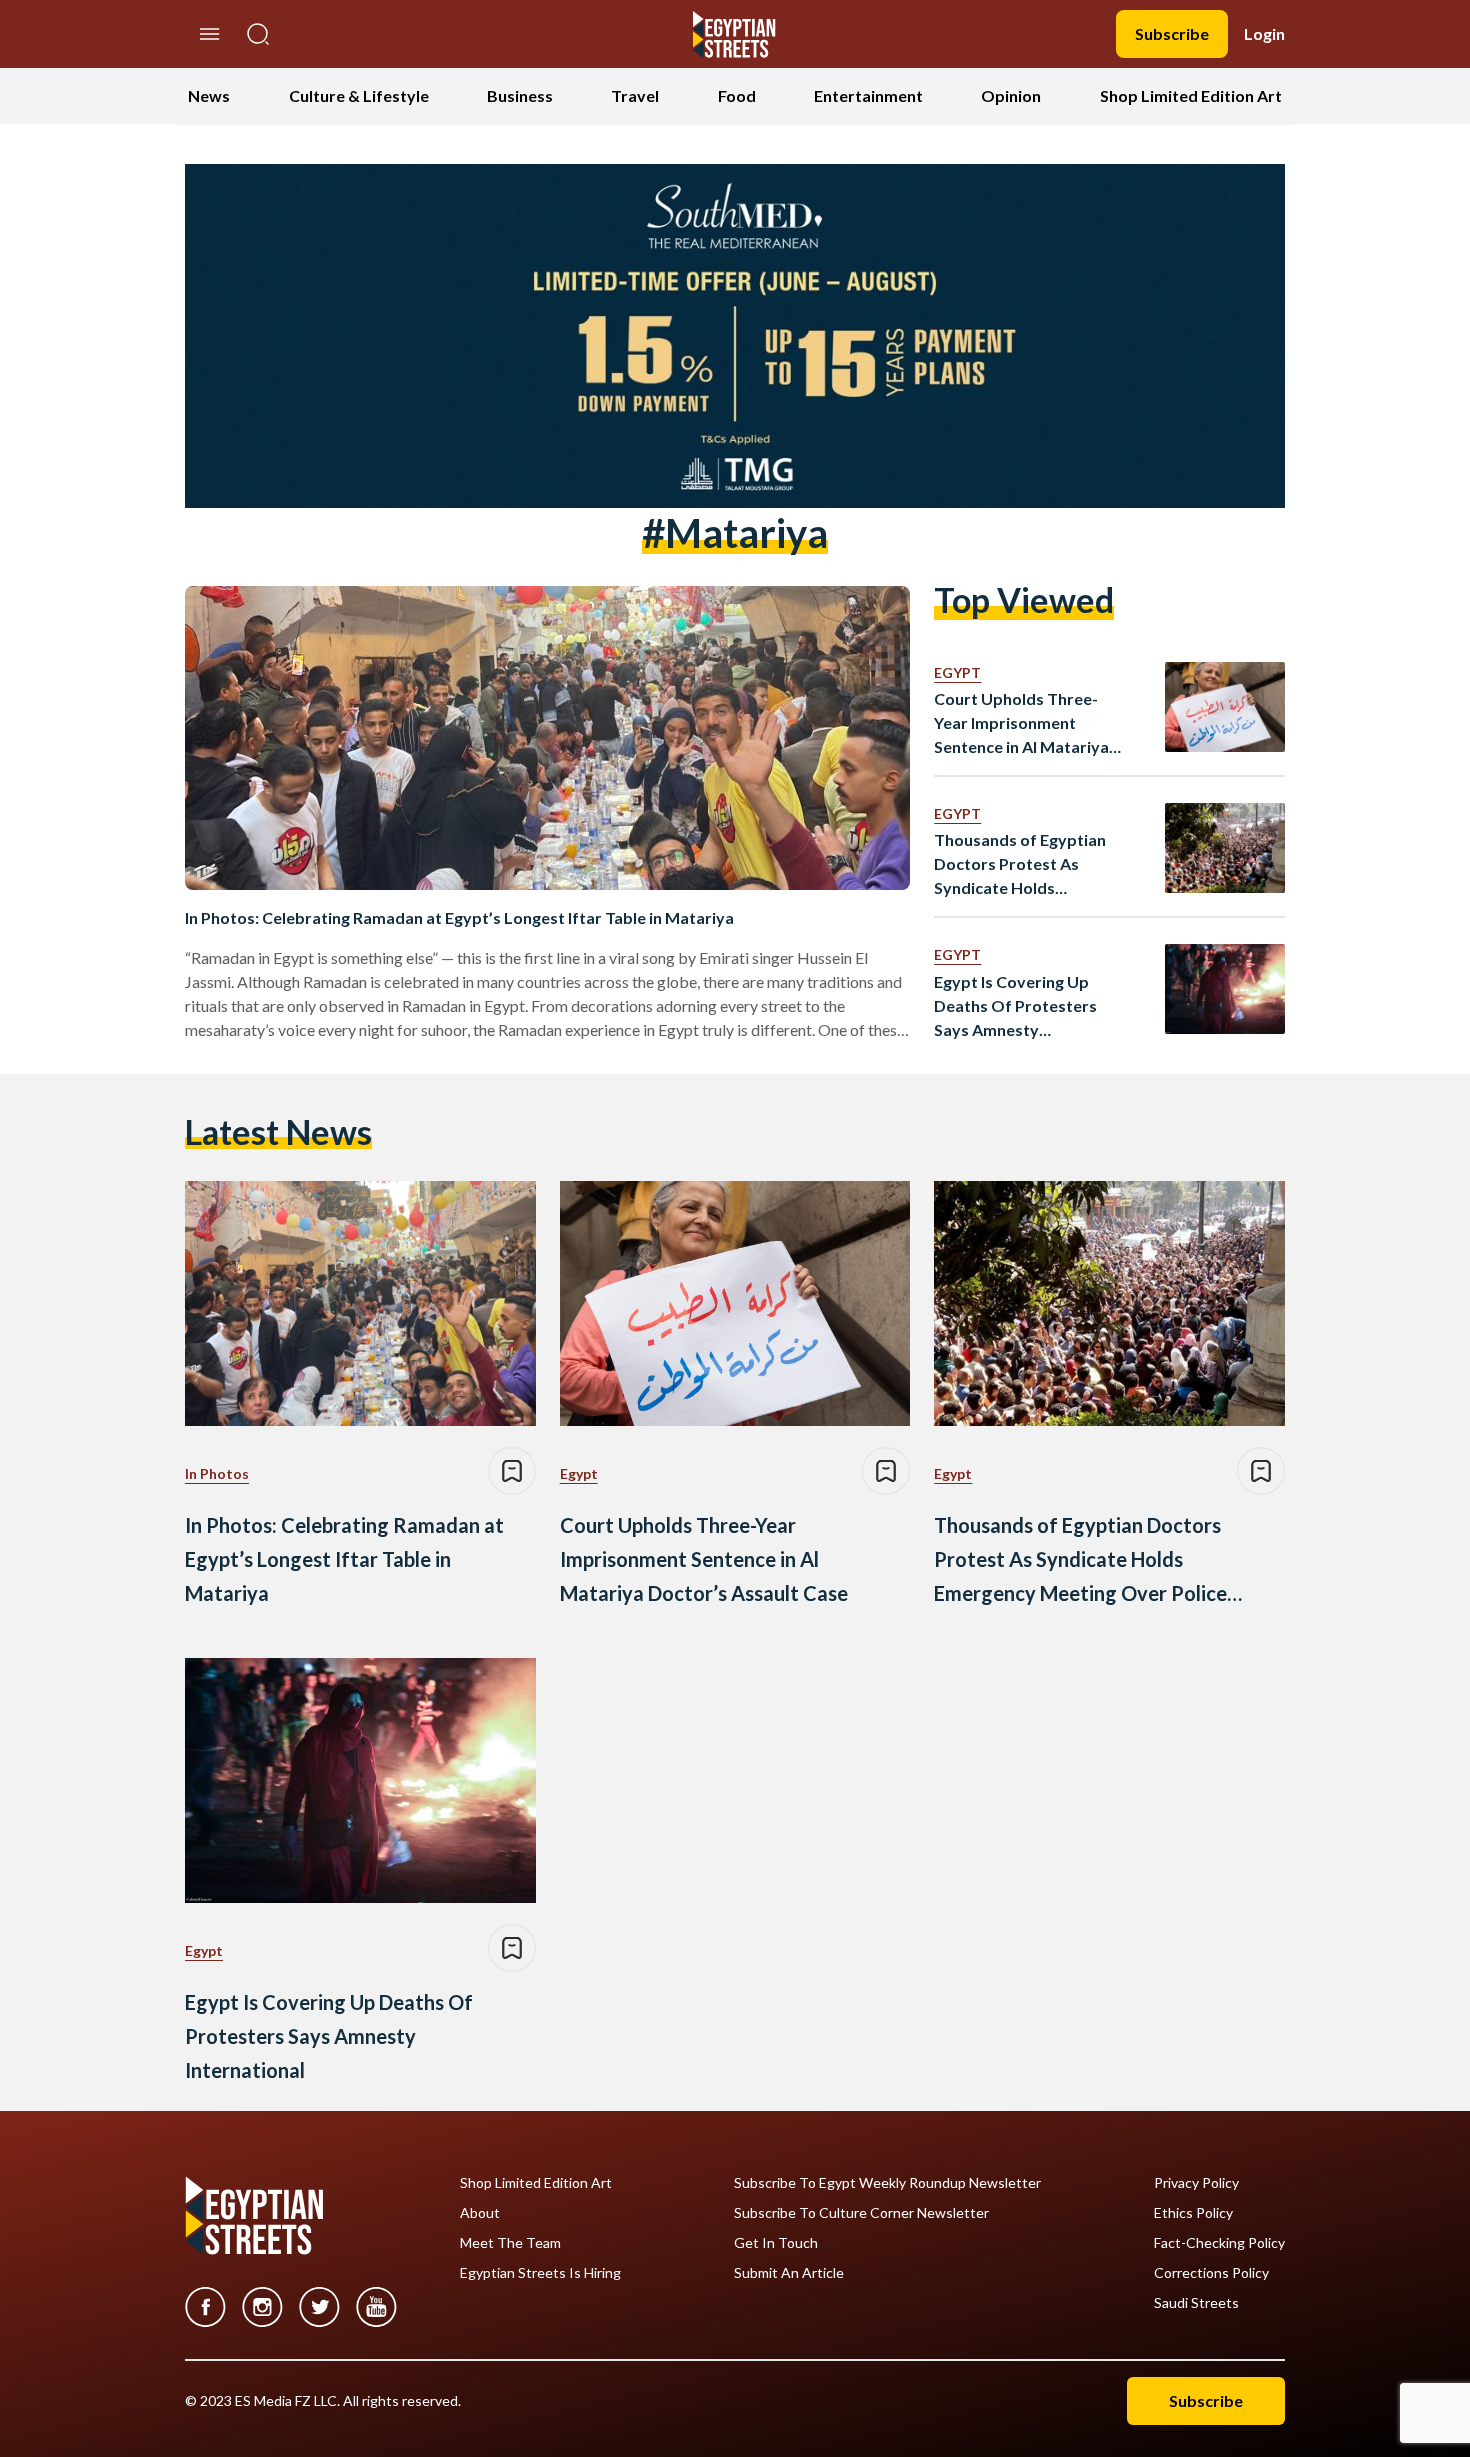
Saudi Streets (1196, 2303)
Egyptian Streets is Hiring (540, 2273)
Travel (635, 95)
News (209, 95)
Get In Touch (776, 2243)
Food (737, 95)
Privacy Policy (1196, 2183)
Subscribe (1172, 33)
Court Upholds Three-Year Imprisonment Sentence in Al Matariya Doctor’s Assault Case (1021, 724)
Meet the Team (510, 2243)
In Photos (217, 1473)
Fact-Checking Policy (1219, 2243)
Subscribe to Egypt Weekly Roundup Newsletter (887, 2183)
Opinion (1011, 95)
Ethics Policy (1193, 2213)
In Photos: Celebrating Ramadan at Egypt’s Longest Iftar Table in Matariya (459, 917)
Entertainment (868, 95)
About (480, 2213)
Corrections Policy (1211, 2273)
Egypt (957, 672)
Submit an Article (789, 2273)
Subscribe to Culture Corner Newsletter (861, 2213)
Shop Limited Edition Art (1191, 95)
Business (520, 95)
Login (1264, 33)
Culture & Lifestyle (359, 95)
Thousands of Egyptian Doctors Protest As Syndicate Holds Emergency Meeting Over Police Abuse (1029, 865)
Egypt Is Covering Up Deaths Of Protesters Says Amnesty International (1015, 1007)
